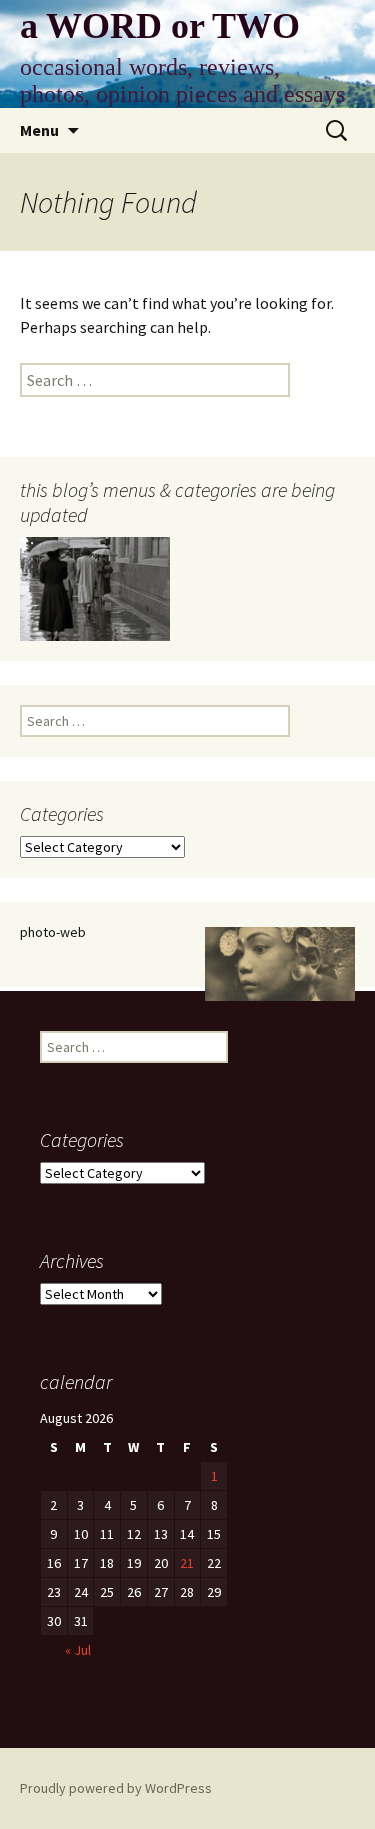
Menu (39, 130)
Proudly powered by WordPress (116, 1788)
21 (187, 1563)
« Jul (78, 1650)
